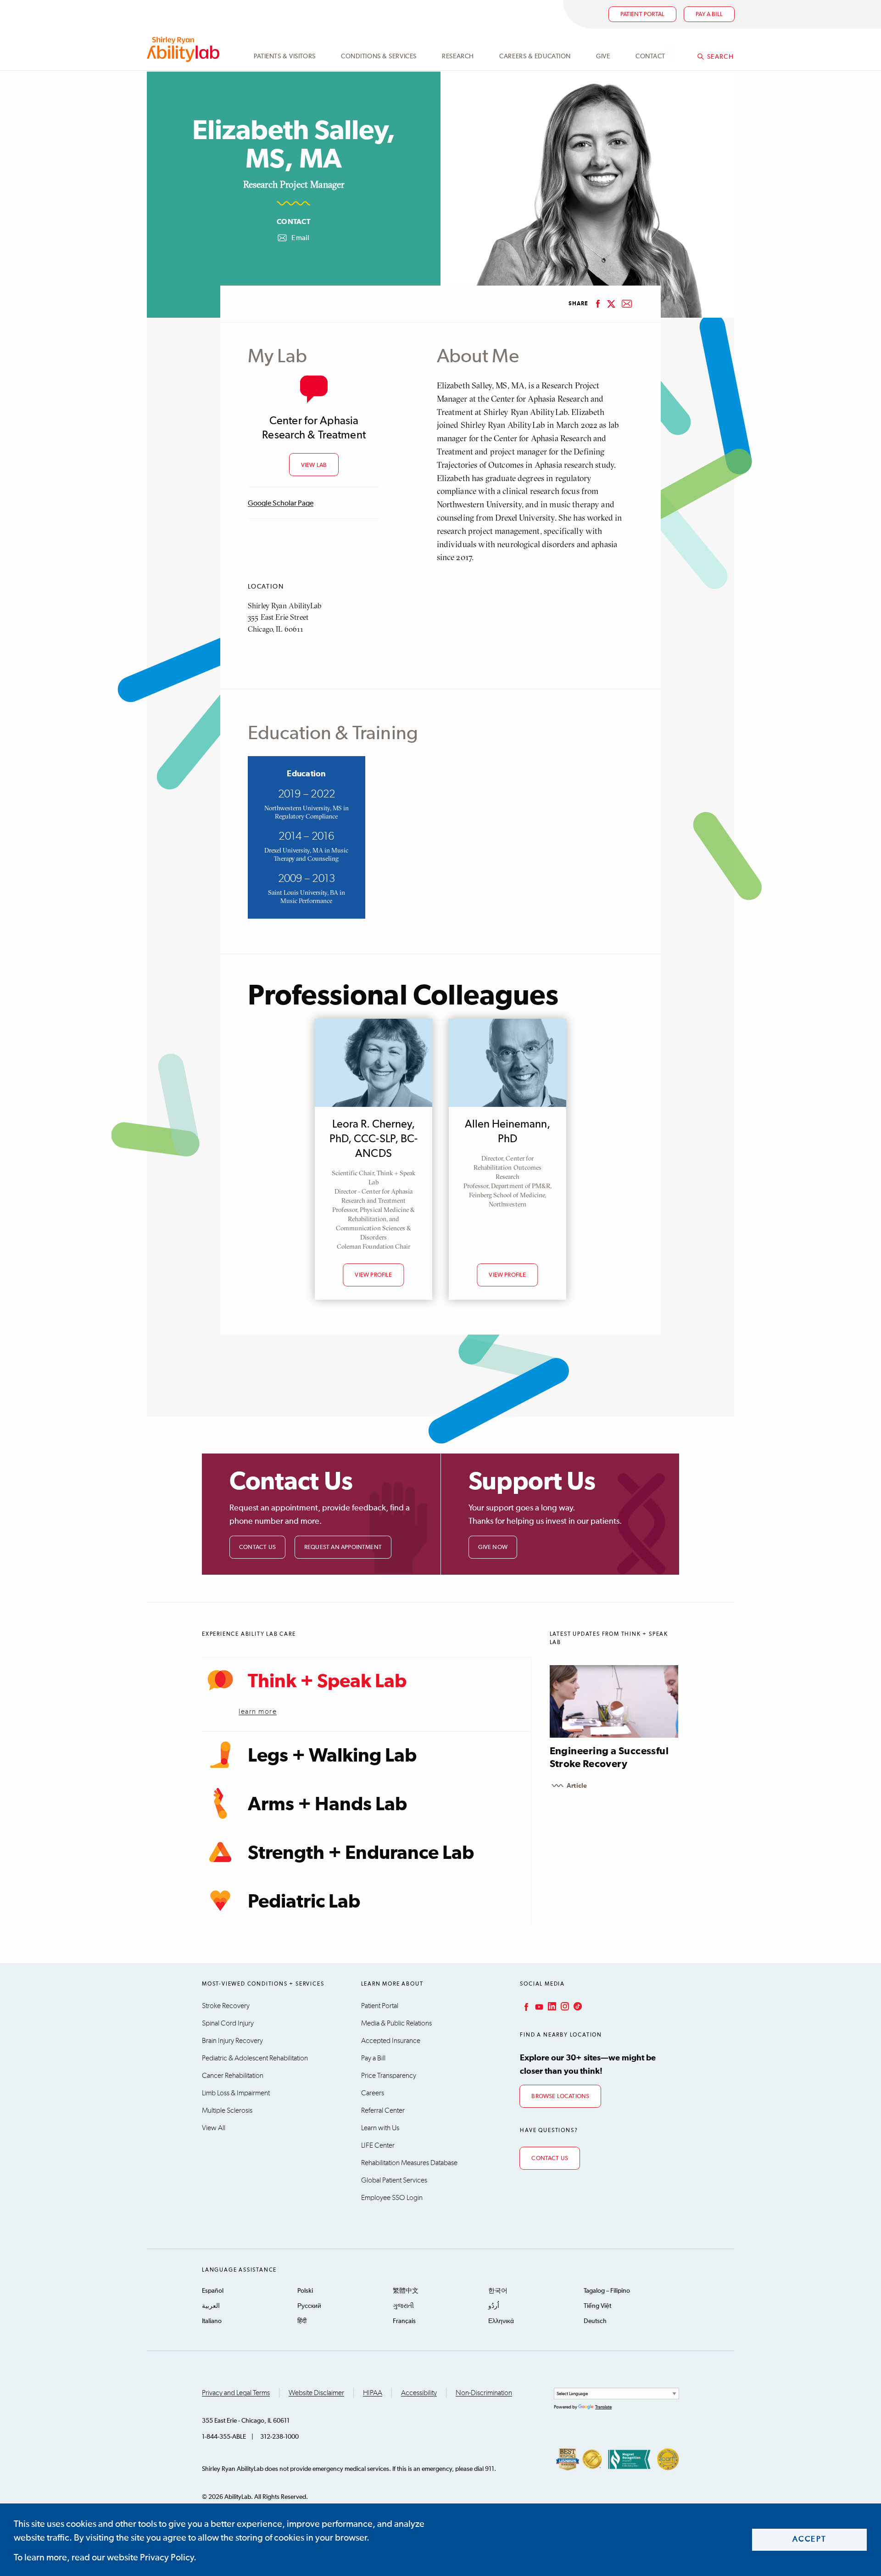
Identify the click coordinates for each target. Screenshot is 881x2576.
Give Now (493, 1547)
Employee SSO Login (392, 2198)
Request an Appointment (343, 1547)
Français (404, 2321)
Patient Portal (643, 14)
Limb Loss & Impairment (236, 2093)
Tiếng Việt (597, 2306)
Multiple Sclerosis (227, 2110)
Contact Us (257, 1547)
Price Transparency (389, 2076)
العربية (211, 2306)
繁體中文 (406, 2291)
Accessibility (419, 2393)
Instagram (564, 2006)
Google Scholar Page (281, 504)
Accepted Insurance (391, 2041)
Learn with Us (380, 2128)
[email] (627, 304)
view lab (314, 465)
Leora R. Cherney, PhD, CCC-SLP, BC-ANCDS (373, 1139)
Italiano (212, 2321)
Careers (373, 2093)
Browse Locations (560, 2096)
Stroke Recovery (226, 2006)
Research (458, 56)
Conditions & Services (379, 56)
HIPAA (373, 2393)
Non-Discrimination (484, 2393)
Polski (305, 2291)
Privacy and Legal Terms (236, 2393)
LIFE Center (378, 2145)
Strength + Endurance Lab (361, 1853)
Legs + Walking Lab (332, 1756)
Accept (810, 2540)
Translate (603, 2407)
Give (603, 56)
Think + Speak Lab (327, 1682)
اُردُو (494, 2306)
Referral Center (383, 2110)
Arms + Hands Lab (327, 1805)
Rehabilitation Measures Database (409, 2163)
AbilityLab (185, 49)
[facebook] (598, 304)
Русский (309, 2306)
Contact (650, 56)
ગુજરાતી (403, 2306)
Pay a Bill (373, 2058)
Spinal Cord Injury (228, 2023)
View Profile (373, 1275)
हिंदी (302, 2321)
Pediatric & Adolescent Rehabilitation (255, 2058)
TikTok (577, 2006)
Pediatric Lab (304, 1902)
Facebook (525, 2006)
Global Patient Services (394, 2180)
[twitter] (611, 304)
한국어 (498, 2291)
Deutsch (595, 2321)
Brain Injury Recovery (232, 2041)
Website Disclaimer (316, 2393)
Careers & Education (535, 56)
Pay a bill (709, 14)
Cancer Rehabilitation (233, 2076)
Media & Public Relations (396, 2023)
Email (293, 239)
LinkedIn (551, 2006)
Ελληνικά (501, 2321)
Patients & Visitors (285, 56)
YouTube (538, 2006)
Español (213, 2291)
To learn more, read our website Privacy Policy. (105, 2558)
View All (214, 2128)
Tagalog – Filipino (607, 2291)
